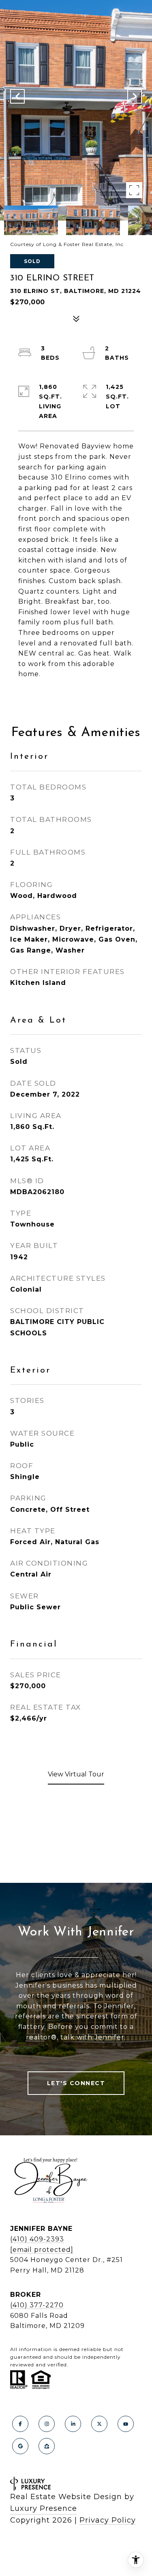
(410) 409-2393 (37, 2239)
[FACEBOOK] (20, 2424)
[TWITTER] (99, 2424)
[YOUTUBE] (126, 2424)
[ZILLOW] (47, 2446)
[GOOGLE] (20, 2446)
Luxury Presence (44, 2508)
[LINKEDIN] (73, 2424)
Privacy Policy (108, 2520)
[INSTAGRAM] (47, 2424)
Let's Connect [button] (76, 2083)
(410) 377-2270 (37, 2305)
